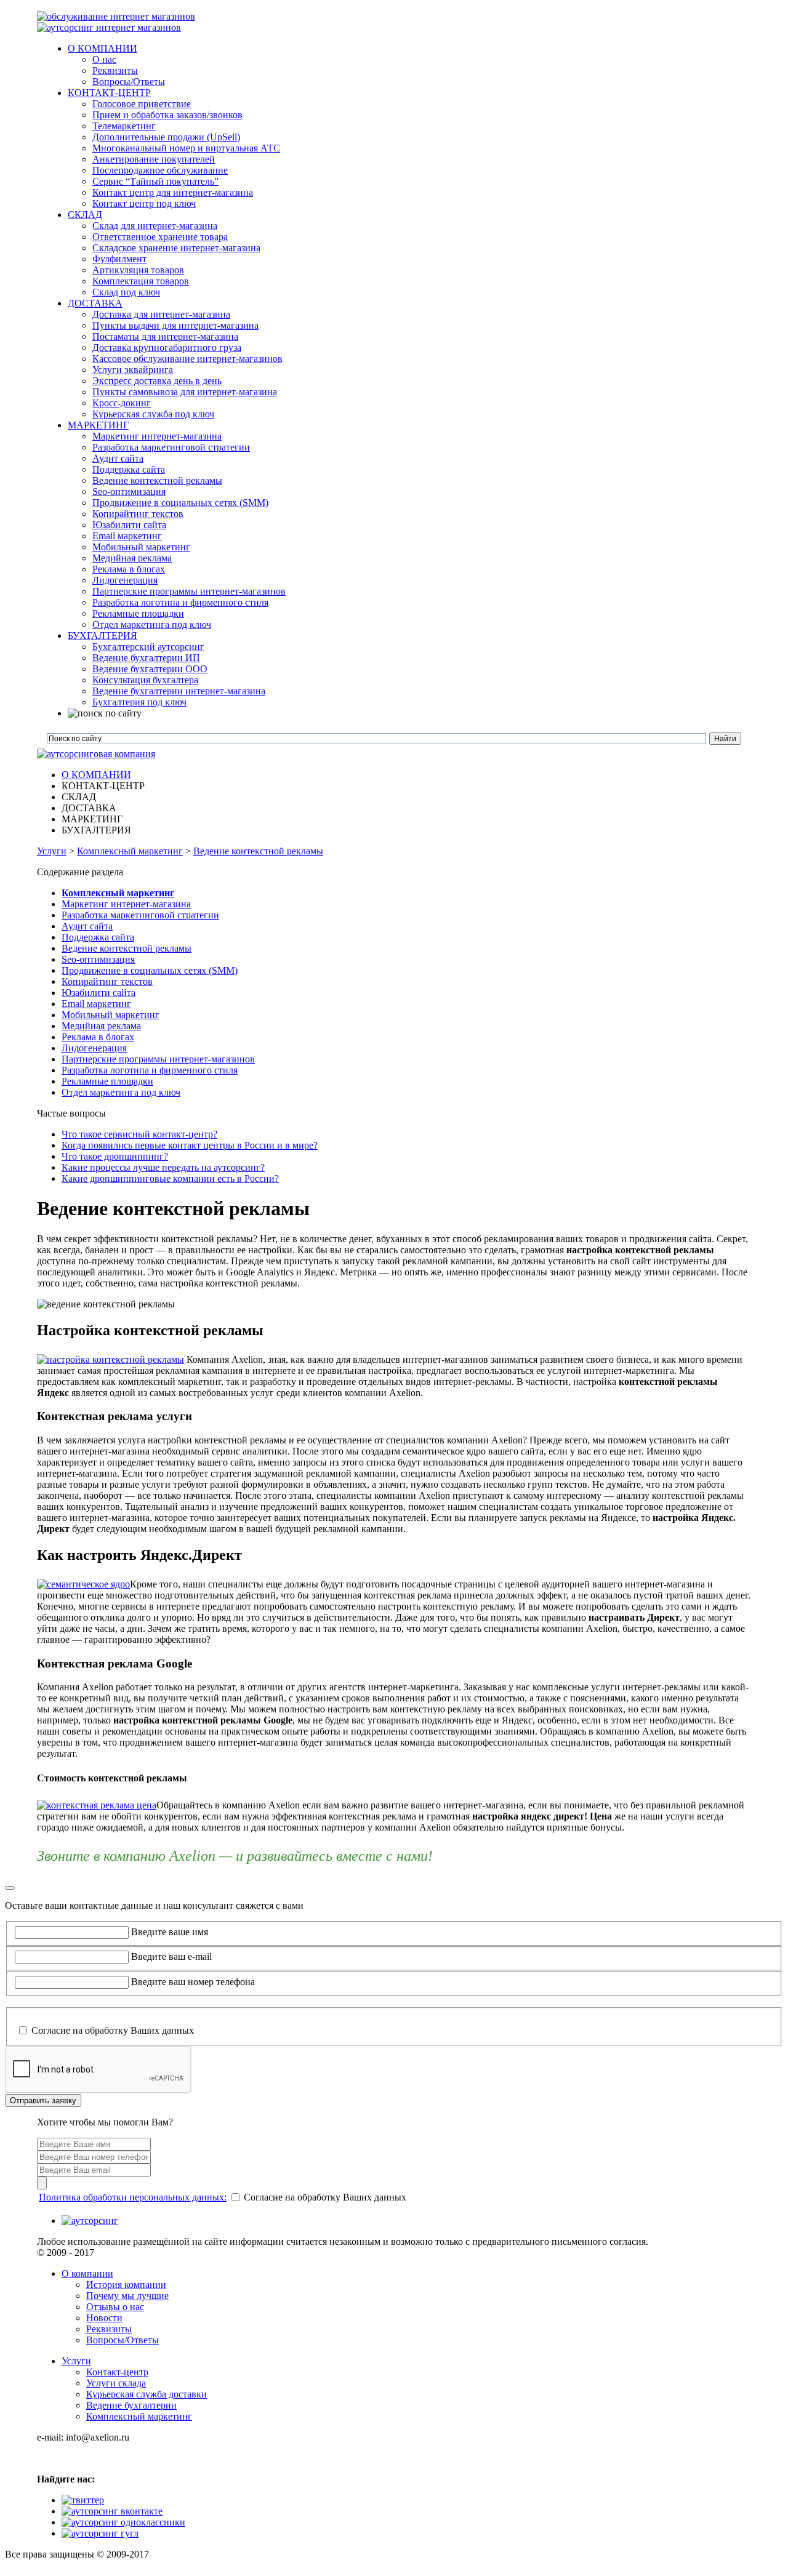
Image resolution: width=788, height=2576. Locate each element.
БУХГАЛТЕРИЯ (103, 636)
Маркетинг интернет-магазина (126, 904)
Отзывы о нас (115, 2307)
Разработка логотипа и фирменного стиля (150, 1070)
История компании (126, 2285)
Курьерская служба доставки (147, 2394)
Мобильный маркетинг (111, 1015)
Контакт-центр (117, 2372)
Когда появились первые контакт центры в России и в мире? (190, 1145)
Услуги (52, 851)
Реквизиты (109, 2329)
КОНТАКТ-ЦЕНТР (109, 93)
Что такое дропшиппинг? (115, 1156)
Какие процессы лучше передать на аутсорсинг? (163, 1167)
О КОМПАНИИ (103, 48)
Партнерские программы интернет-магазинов (158, 1059)
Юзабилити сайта (98, 993)
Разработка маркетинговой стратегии (140, 915)
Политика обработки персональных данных (106, 2018)
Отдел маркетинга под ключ (121, 1092)
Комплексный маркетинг (130, 851)
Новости (104, 2318)
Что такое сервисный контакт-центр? (139, 1134)
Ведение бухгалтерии (131, 2405)
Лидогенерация (94, 1048)
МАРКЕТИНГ (98, 425)
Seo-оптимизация (98, 959)
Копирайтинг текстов (107, 981)
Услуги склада (116, 2383)
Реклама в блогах (98, 1037)
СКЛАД (85, 215)
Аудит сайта (87, 926)
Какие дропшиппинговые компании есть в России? (170, 1178)
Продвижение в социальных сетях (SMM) (150, 970)
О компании (87, 2273)
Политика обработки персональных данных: (133, 2197)
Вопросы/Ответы (123, 2340)
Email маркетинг (96, 1004)
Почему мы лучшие (127, 2296)
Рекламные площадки (107, 1081)
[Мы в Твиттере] (83, 2500)
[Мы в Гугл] (100, 2533)
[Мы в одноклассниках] (123, 2522)
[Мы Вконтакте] (112, 2511)
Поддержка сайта (98, 937)
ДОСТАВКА (95, 303)
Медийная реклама (101, 1026)
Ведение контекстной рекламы (258, 851)
